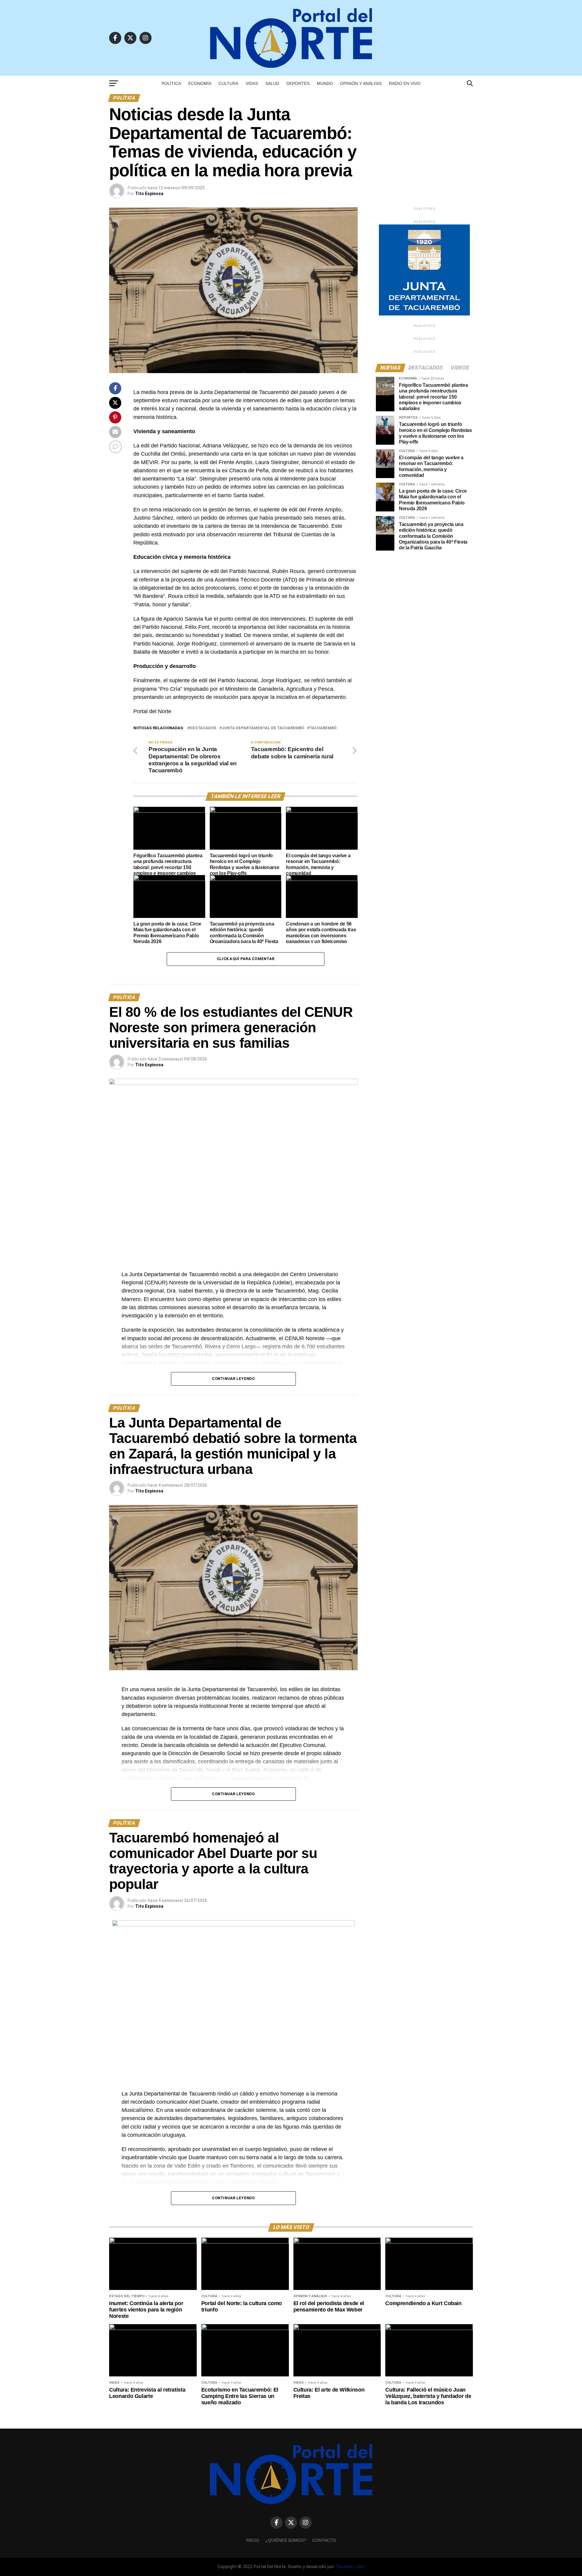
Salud (272, 83)
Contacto (324, 2540)
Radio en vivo (405, 83)
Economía (200, 83)
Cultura (228, 83)
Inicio (253, 2540)
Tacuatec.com (350, 2567)
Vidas (252, 83)
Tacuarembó (323, 728)
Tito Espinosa (149, 194)
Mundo (325, 83)
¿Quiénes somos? (286, 2540)
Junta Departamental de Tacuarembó (263, 728)
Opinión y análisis (361, 83)
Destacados (203, 728)
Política (171, 83)
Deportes (298, 83)
